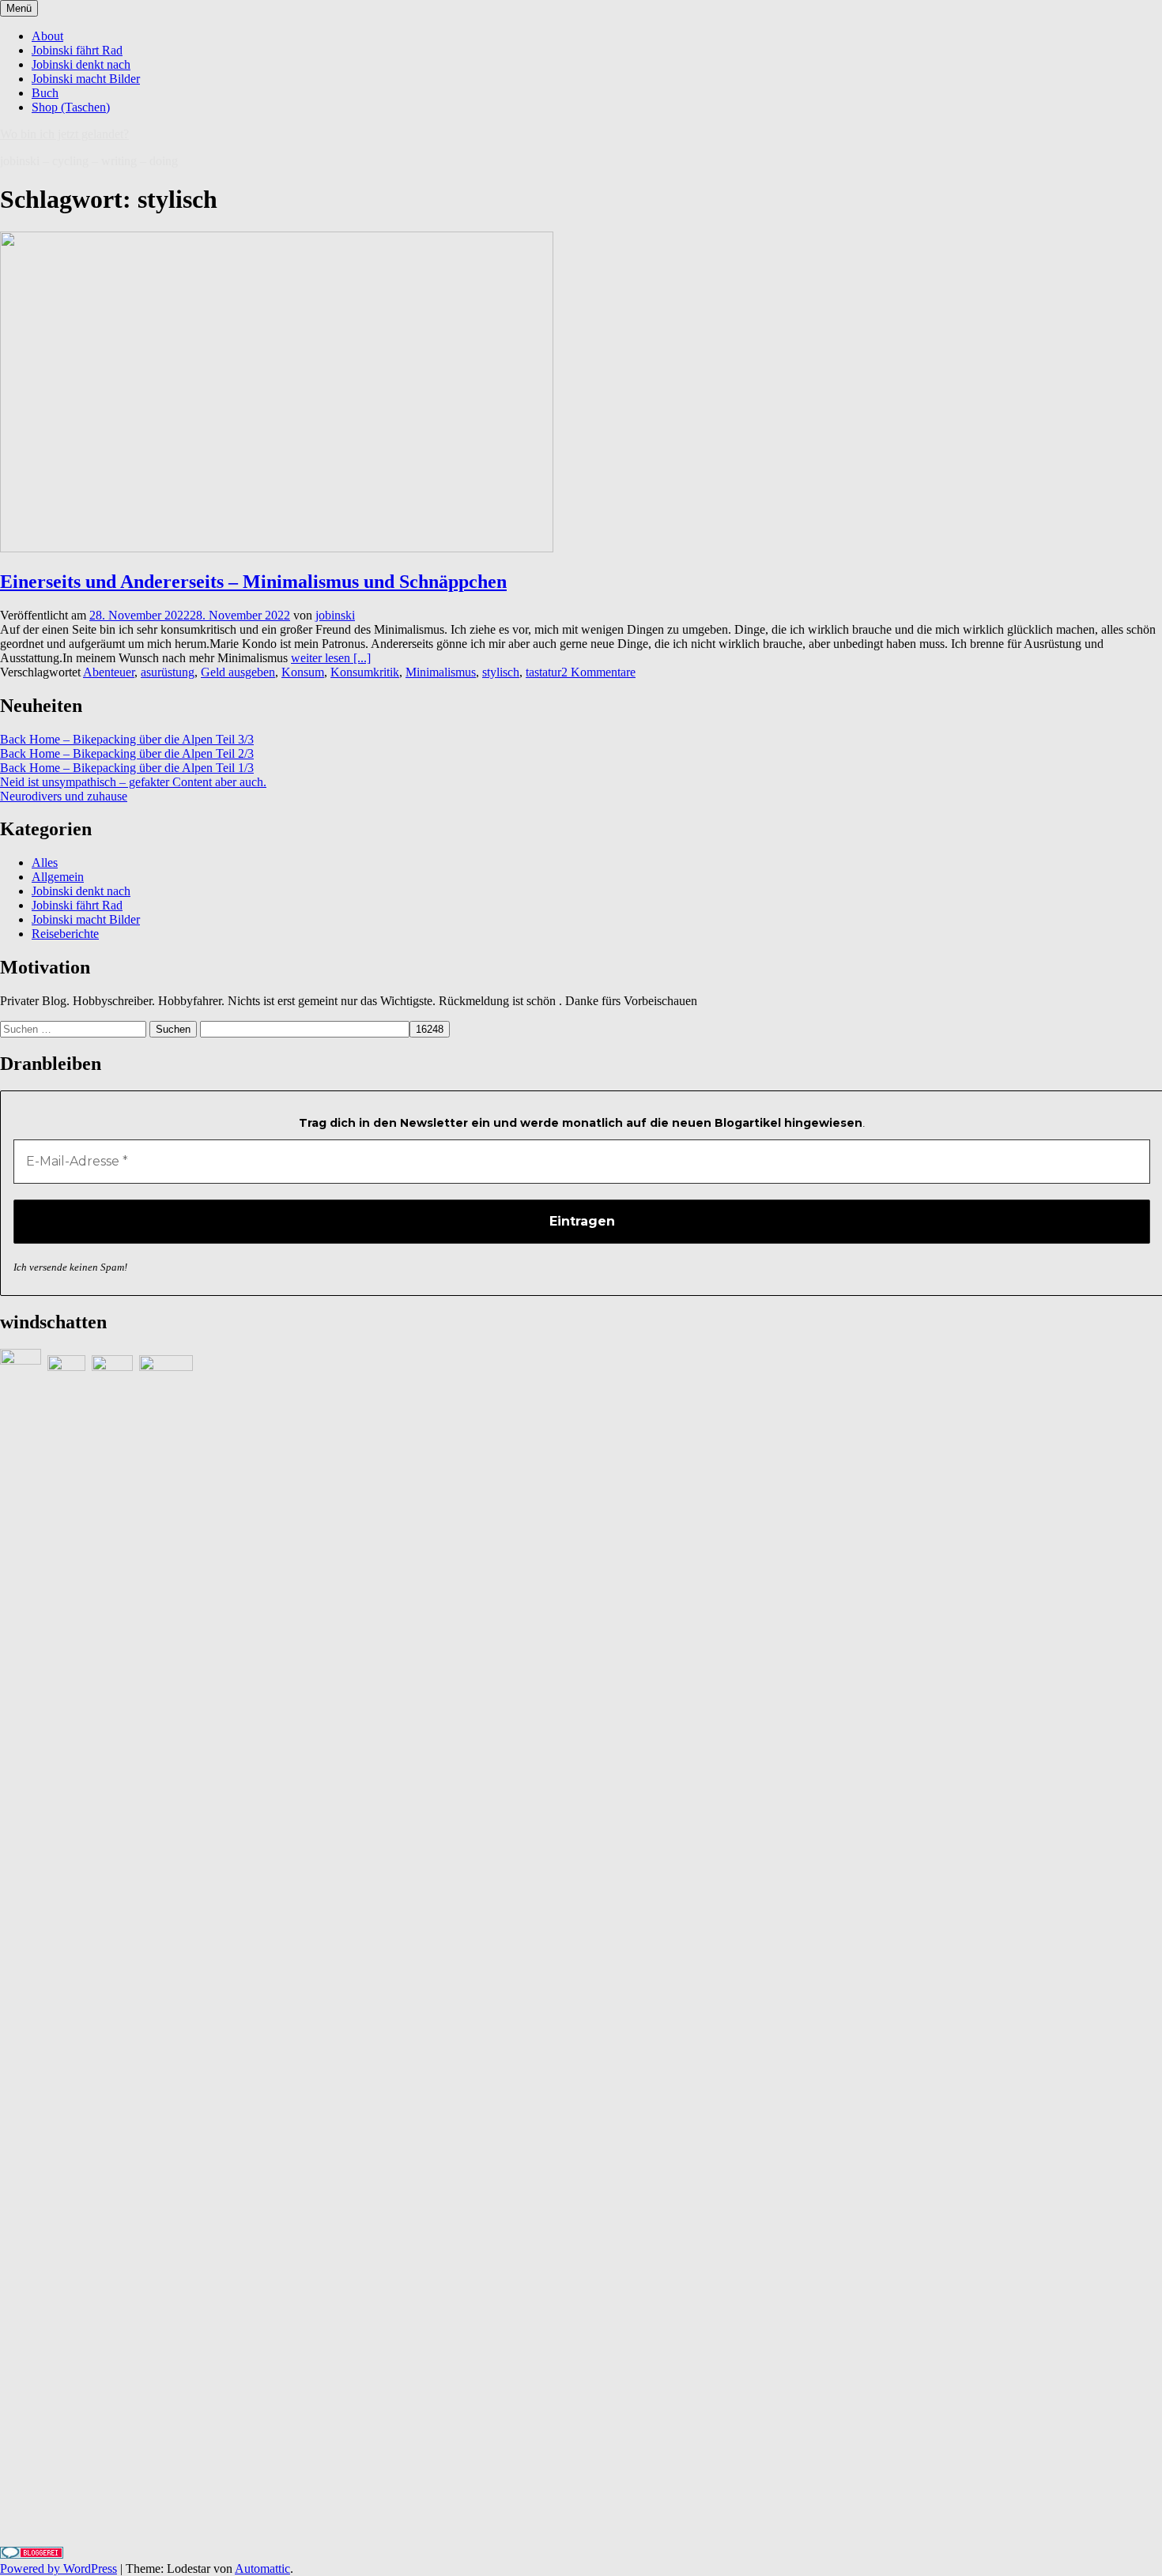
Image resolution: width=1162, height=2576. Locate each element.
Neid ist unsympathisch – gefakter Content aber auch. (133, 782)
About (47, 36)
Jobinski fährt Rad (77, 50)
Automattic (262, 2568)
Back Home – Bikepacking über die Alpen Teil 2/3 (127, 753)
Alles (45, 862)
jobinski (335, 615)
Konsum (303, 672)
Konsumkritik (365, 672)
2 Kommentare (598, 672)
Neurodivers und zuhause (64, 796)
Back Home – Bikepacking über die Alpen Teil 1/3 (127, 768)
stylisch (501, 672)
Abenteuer (109, 672)
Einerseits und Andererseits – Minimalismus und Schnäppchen (253, 582)
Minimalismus (441, 672)
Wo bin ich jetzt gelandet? (64, 134)
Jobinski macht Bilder (86, 79)
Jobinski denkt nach (81, 64)
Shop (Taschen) (71, 107)
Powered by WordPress (58, 2568)
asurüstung (168, 672)
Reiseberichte (65, 934)
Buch (45, 93)
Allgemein (58, 877)
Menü (19, 8)
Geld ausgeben (238, 672)
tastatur (543, 672)
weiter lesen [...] (331, 658)
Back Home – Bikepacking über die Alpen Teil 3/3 (127, 739)
